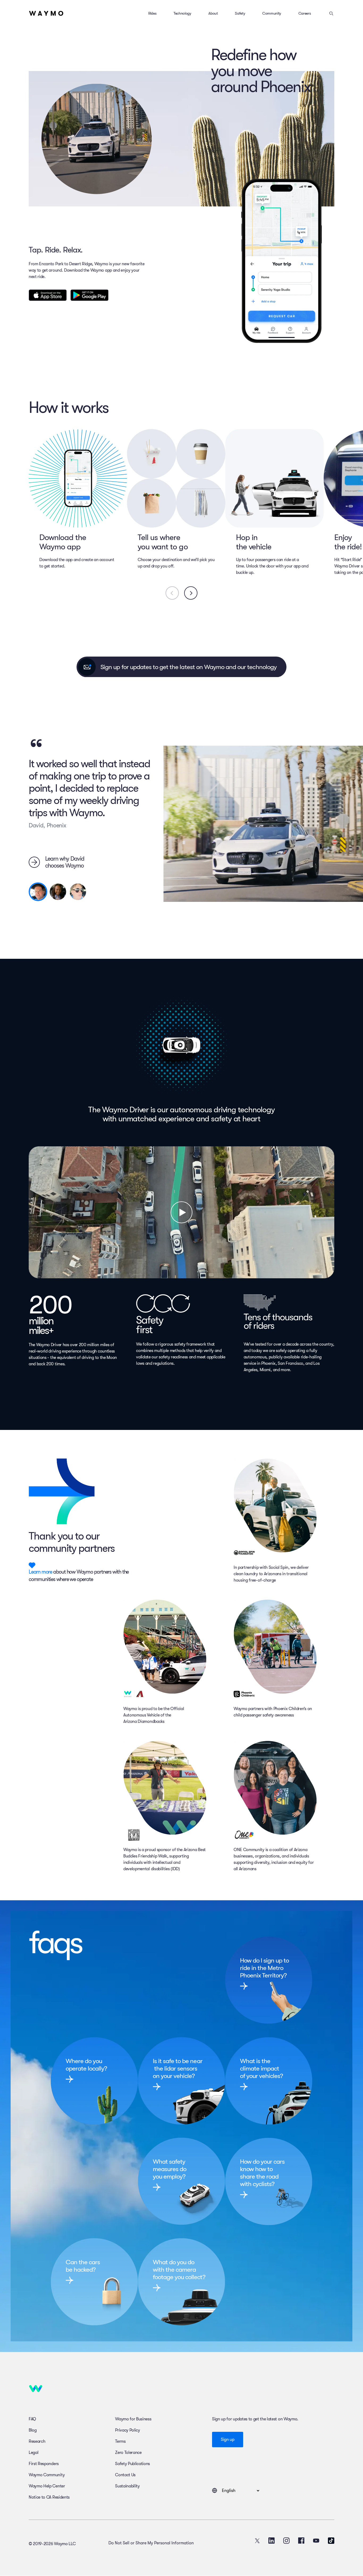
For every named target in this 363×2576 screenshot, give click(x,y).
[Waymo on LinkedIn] (272, 2541)
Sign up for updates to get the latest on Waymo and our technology (189, 667)
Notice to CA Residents (49, 2497)
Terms (120, 2441)
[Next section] (191, 593)
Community (272, 13)
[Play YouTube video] (181, 1212)
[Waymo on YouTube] (316, 2541)
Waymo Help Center (47, 2486)
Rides (152, 13)
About (213, 13)
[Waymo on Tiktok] (331, 2541)
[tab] (38, 892)
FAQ (32, 2419)
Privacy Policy (128, 2430)
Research (37, 2441)
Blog (33, 2430)
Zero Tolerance (128, 2453)
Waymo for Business (133, 2419)
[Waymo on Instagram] (286, 2541)
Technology (182, 13)
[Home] (46, 13)
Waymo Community (47, 2475)
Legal (33, 2453)
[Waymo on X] (257, 2541)
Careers (305, 13)
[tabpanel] (92, 802)
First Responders (44, 2464)
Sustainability (127, 2486)
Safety (240, 13)
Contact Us (125, 2475)
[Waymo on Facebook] (301, 2541)
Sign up (228, 2440)
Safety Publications (132, 2464)
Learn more (40, 1572)
